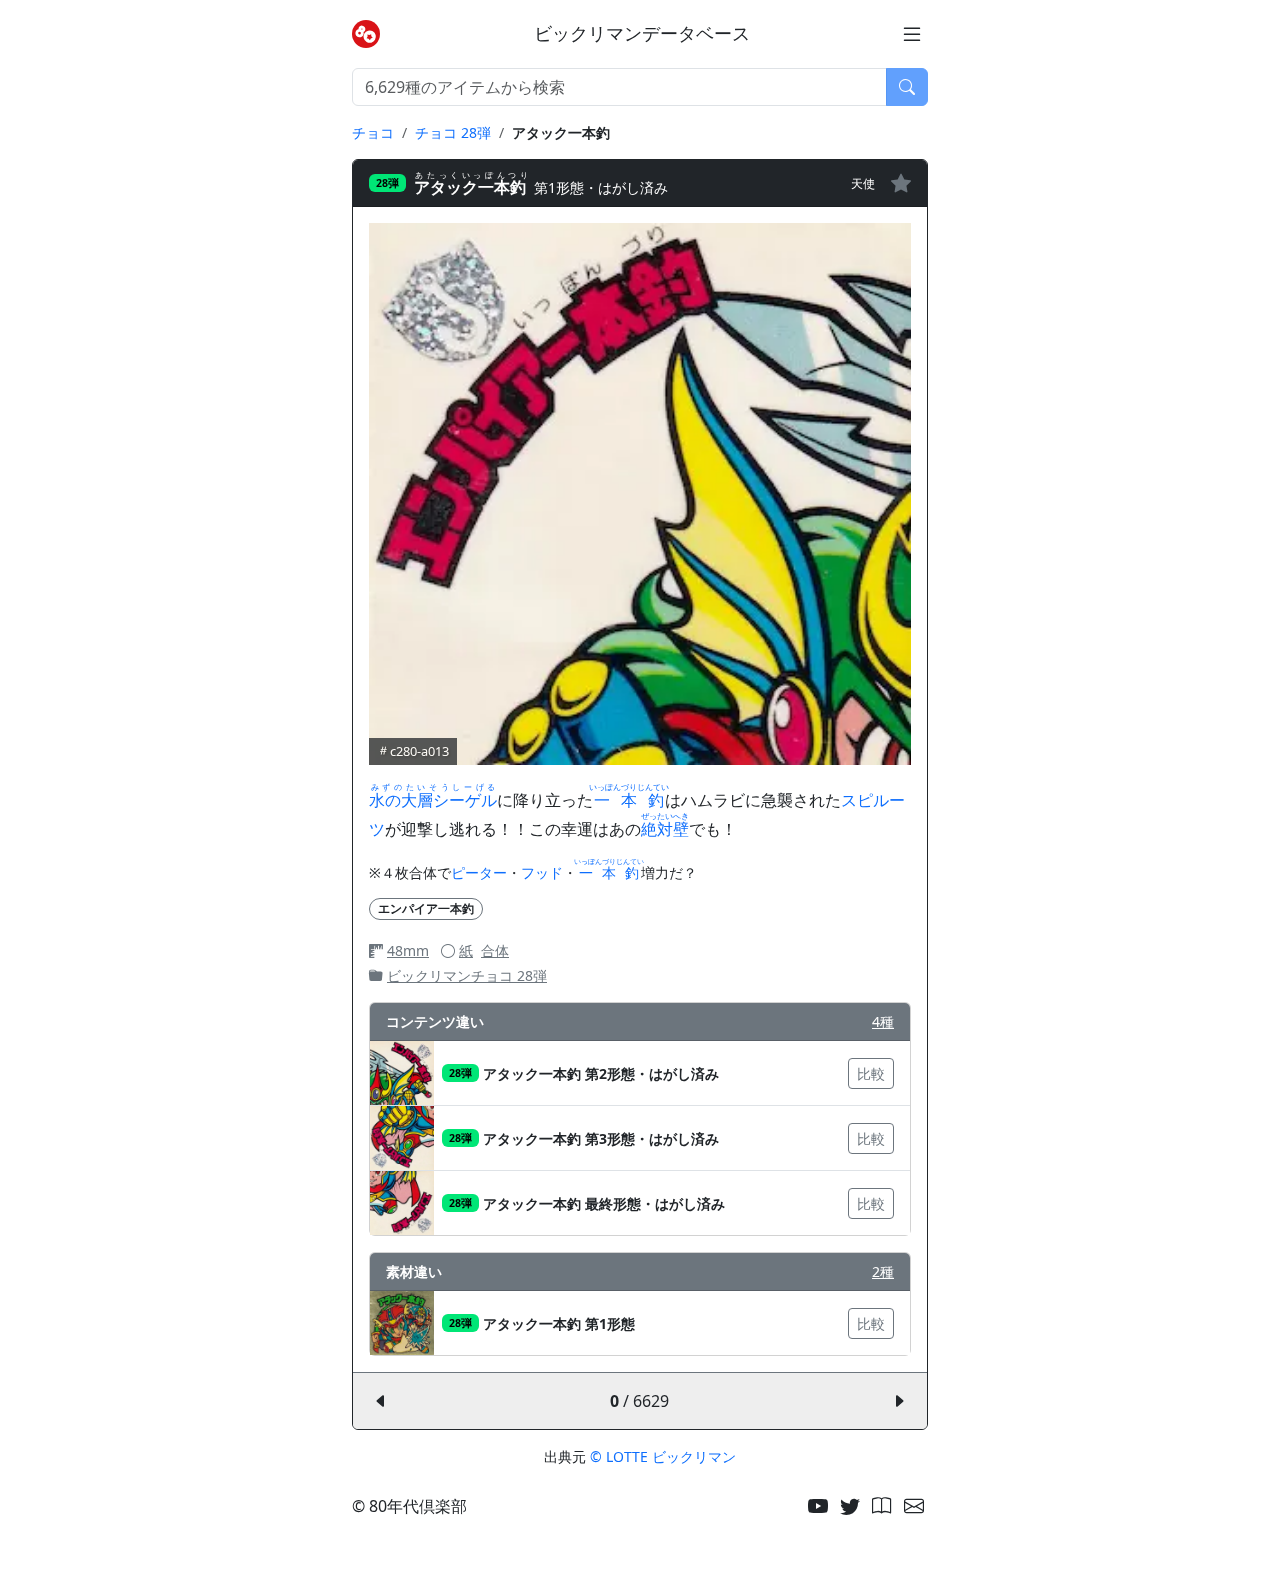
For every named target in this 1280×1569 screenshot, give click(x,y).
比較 (871, 1073)
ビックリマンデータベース (642, 33)
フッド (542, 872)
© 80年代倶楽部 (409, 1506)
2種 (883, 1271)
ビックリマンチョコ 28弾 (467, 975)
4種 (883, 1021)
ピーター (479, 872)
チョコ (373, 132)
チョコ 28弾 (453, 132)
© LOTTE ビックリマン (663, 1456)
